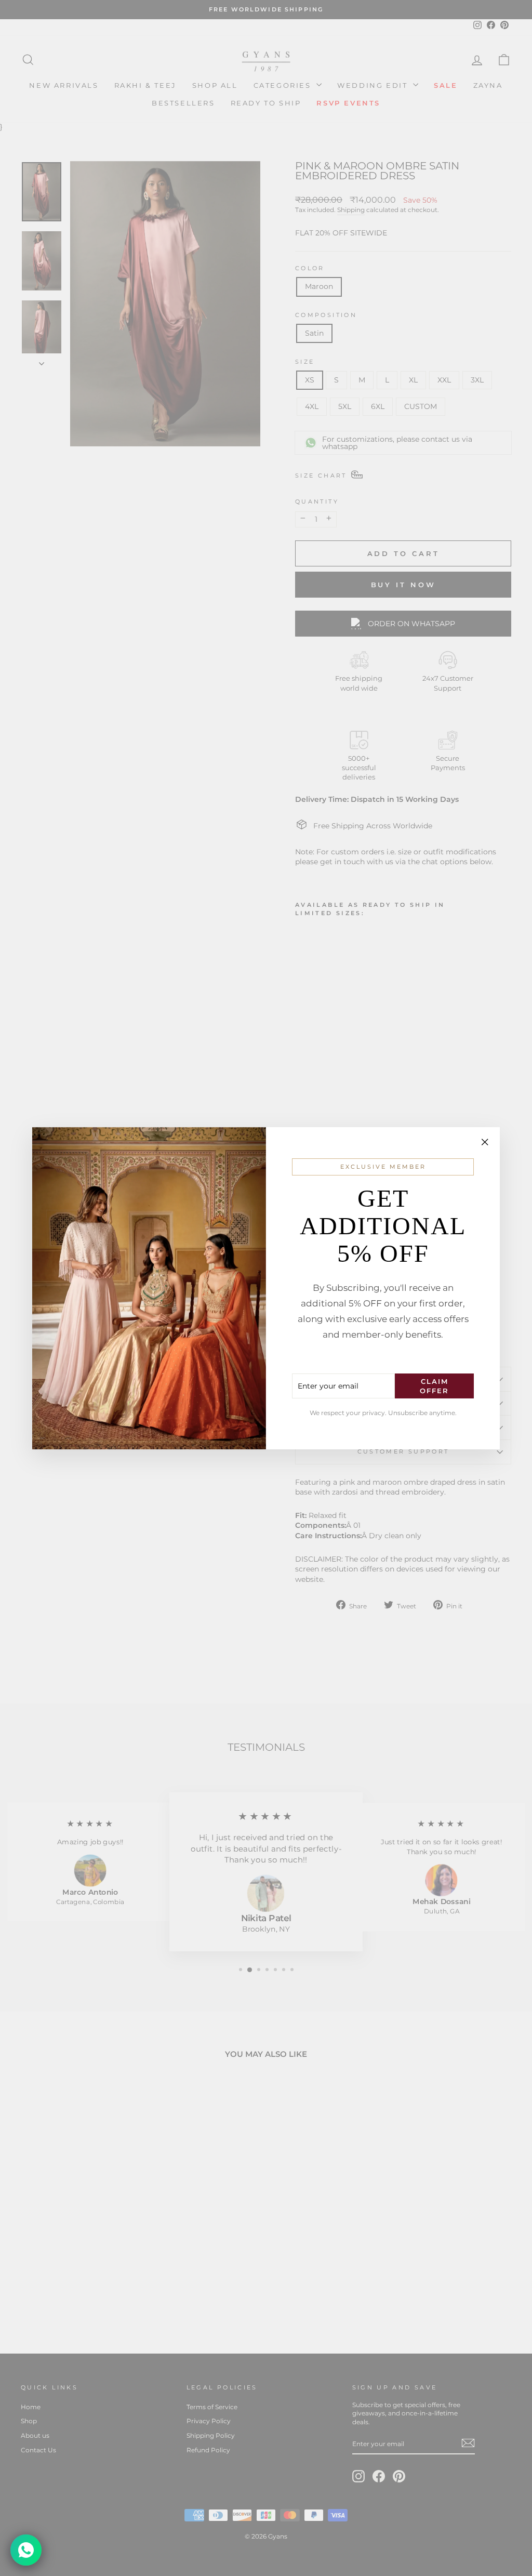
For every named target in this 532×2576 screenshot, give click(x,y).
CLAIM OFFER (434, 1386)
